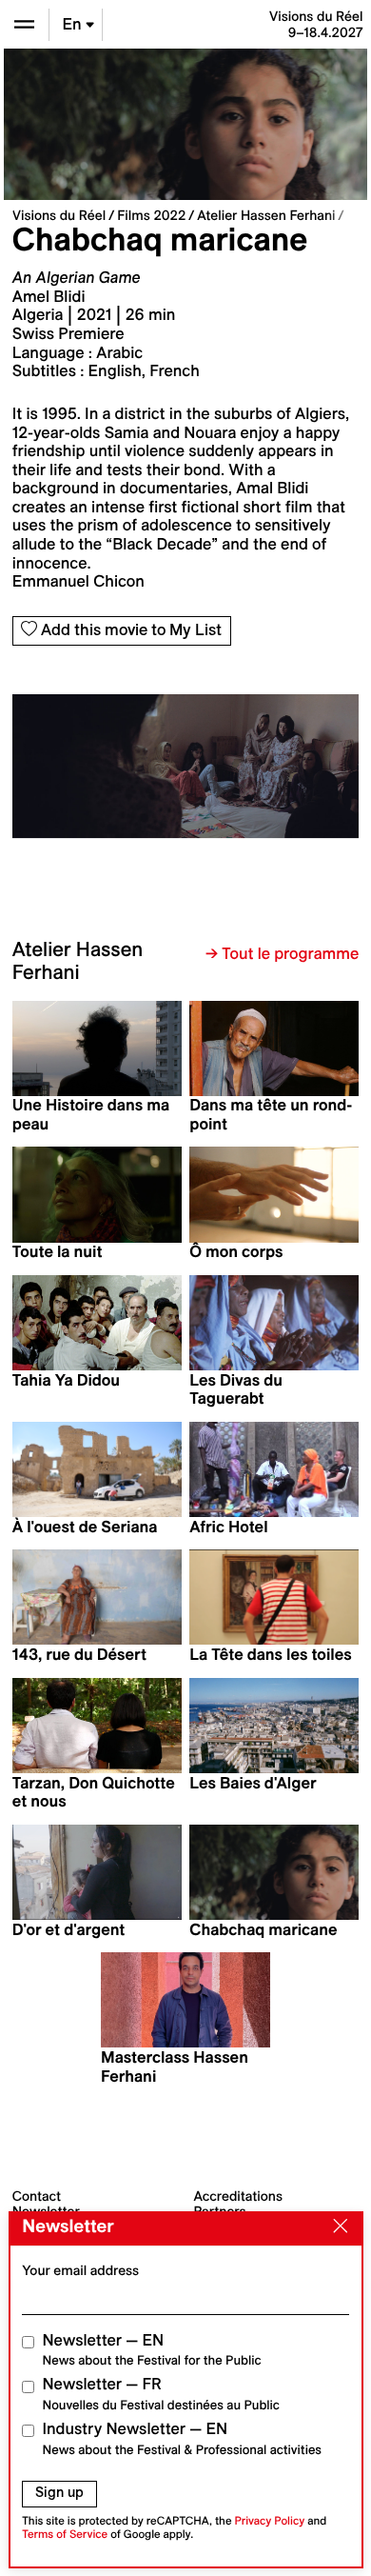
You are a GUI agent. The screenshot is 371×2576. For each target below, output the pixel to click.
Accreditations (238, 2196)
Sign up (59, 2492)
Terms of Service (65, 2535)
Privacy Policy (269, 2521)
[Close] (336, 2227)
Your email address (80, 2270)
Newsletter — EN (152, 2350)
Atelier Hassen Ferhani (266, 215)
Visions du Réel (59, 215)
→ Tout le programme (282, 954)
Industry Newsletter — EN (183, 2438)
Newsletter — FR (161, 2394)
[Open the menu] (24, 24)
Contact (37, 2196)
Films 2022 (151, 215)
